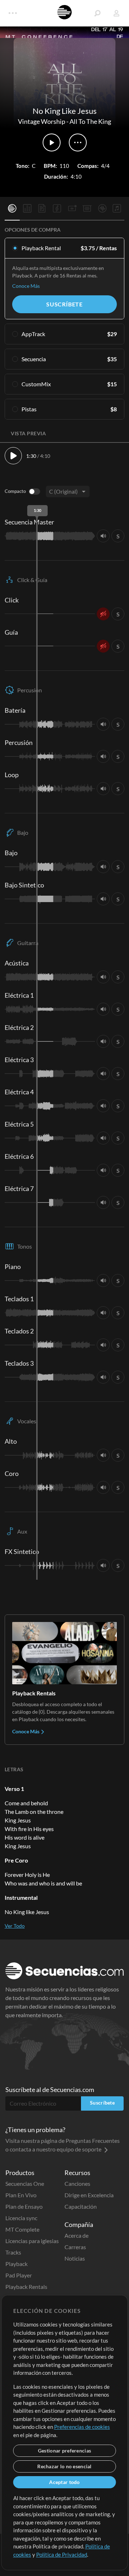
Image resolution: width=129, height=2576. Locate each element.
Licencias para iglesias (32, 2241)
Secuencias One (25, 2183)
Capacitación (81, 2206)
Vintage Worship (42, 121)
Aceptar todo (64, 2482)
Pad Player (19, 2275)
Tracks (13, 2252)
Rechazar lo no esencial (64, 2466)
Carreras (75, 2247)
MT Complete (22, 2229)
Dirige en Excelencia (89, 2195)
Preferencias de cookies (82, 2427)
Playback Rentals (26, 2287)
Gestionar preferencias (64, 2451)
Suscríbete (64, 304)
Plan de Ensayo (24, 2206)
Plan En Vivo (21, 2195)
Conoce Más (26, 286)
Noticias (75, 2258)
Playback (16, 2264)
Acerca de (77, 2235)
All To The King (90, 121)
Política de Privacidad (62, 2555)
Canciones (77, 2183)
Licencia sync (21, 2218)
